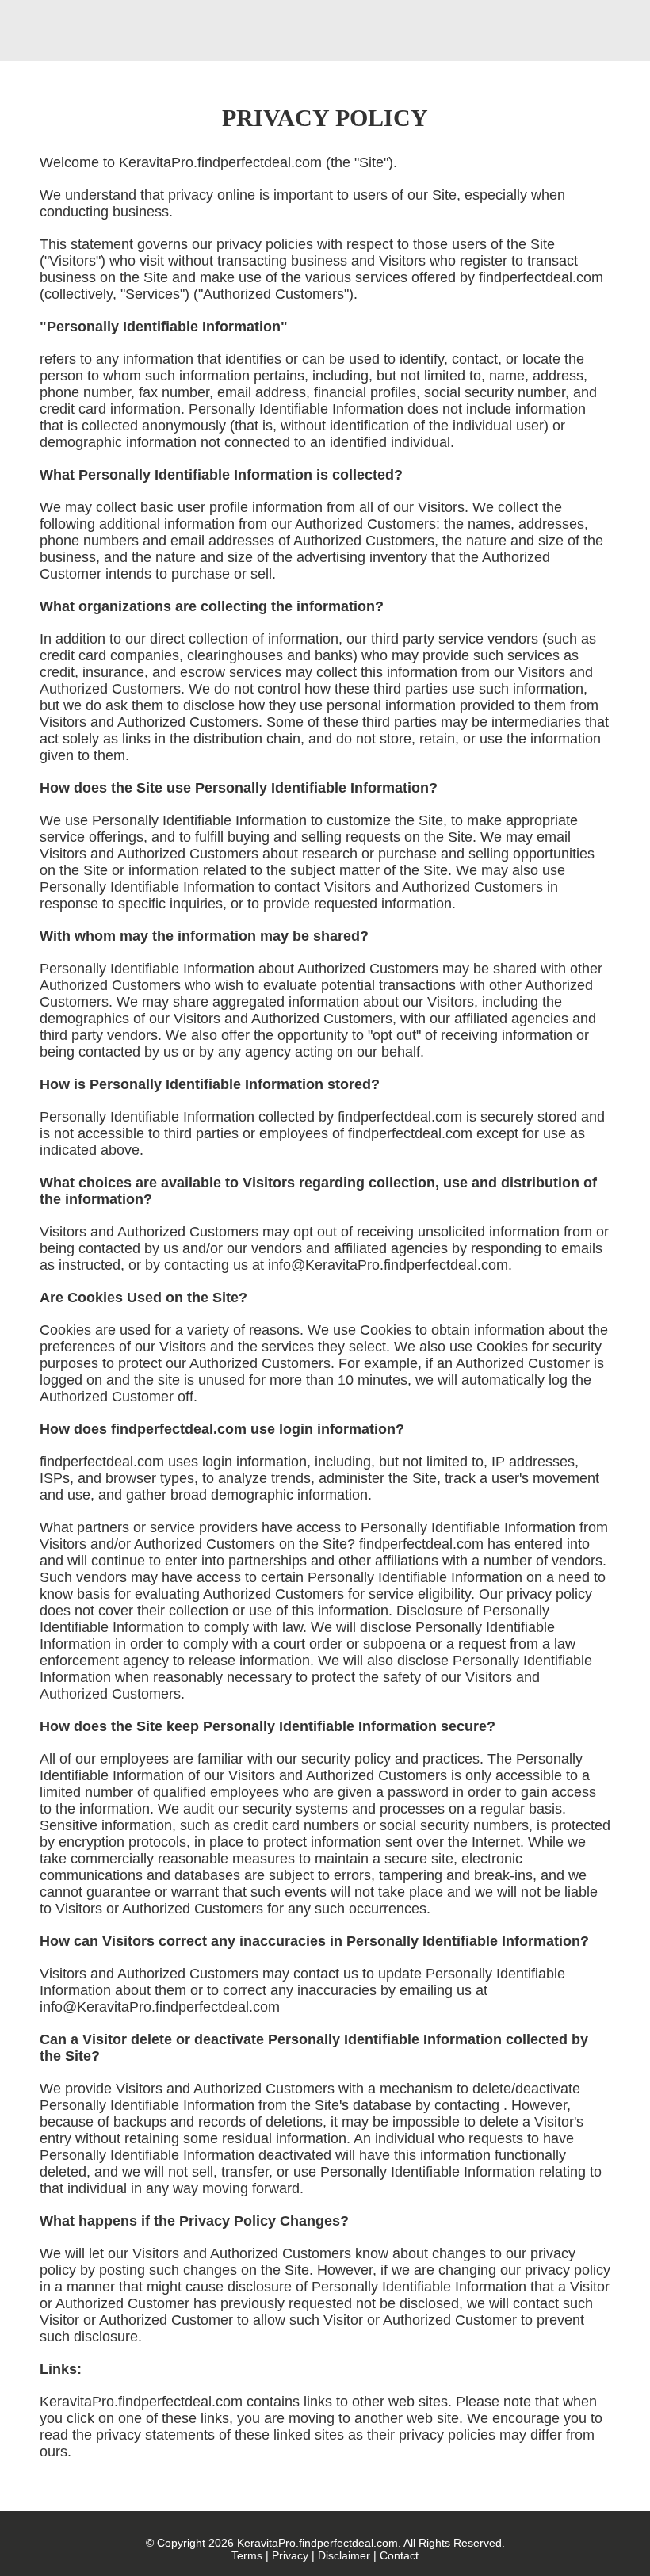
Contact (399, 2555)
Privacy (290, 2555)
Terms (247, 2555)
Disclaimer (344, 2555)
